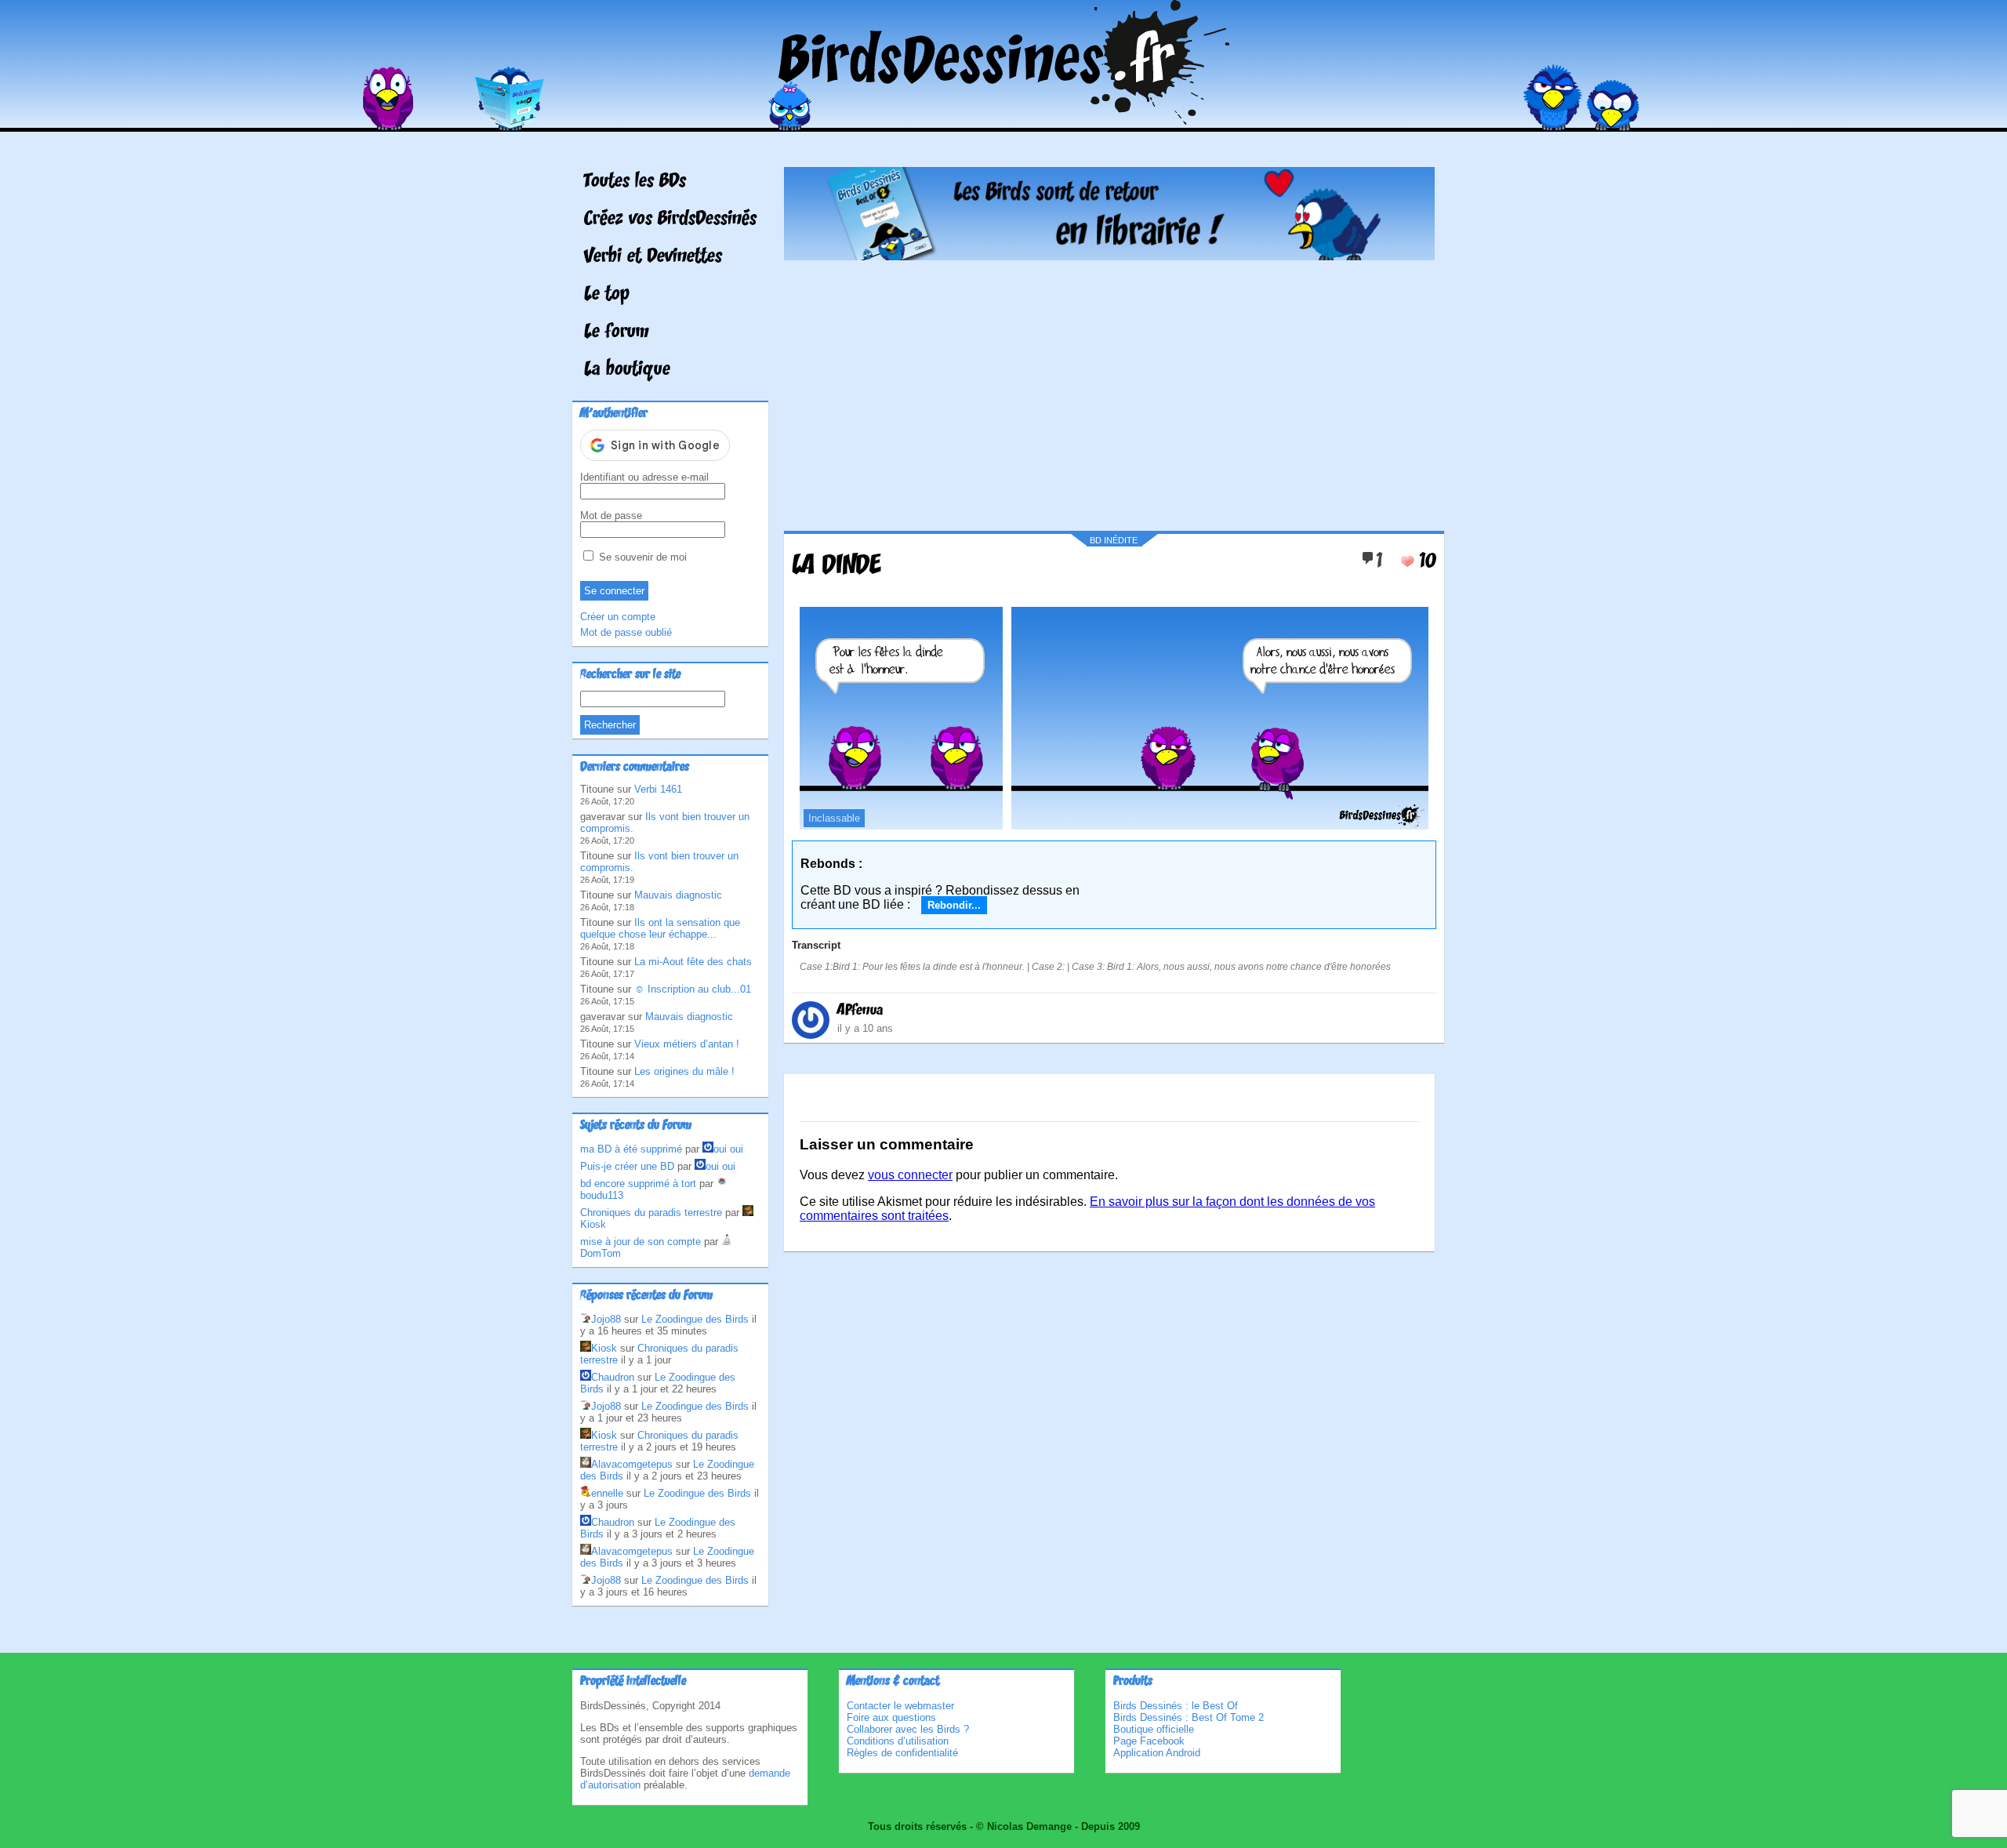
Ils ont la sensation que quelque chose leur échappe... (660, 928)
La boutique (627, 370)
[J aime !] (1407, 561)
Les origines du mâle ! (684, 1071)
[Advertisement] (1109, 390)
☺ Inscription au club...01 (693, 989)
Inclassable (834, 818)
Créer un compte (618, 617)
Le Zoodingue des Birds (695, 1319)
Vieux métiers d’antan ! (687, 1044)
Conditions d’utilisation (898, 1741)
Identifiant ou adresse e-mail (644, 477)
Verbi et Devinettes (653, 257)
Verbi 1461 (658, 789)
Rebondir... (954, 905)
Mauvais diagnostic (678, 895)
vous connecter (910, 1175)
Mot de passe (611, 516)
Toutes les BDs (635, 182)
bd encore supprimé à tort (638, 1184)
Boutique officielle (1154, 1729)
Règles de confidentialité (902, 1753)
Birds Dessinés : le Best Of (1176, 1706)
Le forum (617, 332)
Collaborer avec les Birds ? (908, 1729)
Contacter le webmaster (900, 1706)
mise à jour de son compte (641, 1242)
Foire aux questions (891, 1717)
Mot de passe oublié (626, 632)
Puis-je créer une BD (627, 1166)
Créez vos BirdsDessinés (670, 220)
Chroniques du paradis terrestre (651, 1213)
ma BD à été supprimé (631, 1149)
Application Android (1157, 1753)
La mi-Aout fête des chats (693, 962)
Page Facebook (1149, 1741)
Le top (607, 295)
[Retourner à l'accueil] (1004, 120)
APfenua (860, 1011)
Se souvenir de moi (641, 557)
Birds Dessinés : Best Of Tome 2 (1189, 1717)
